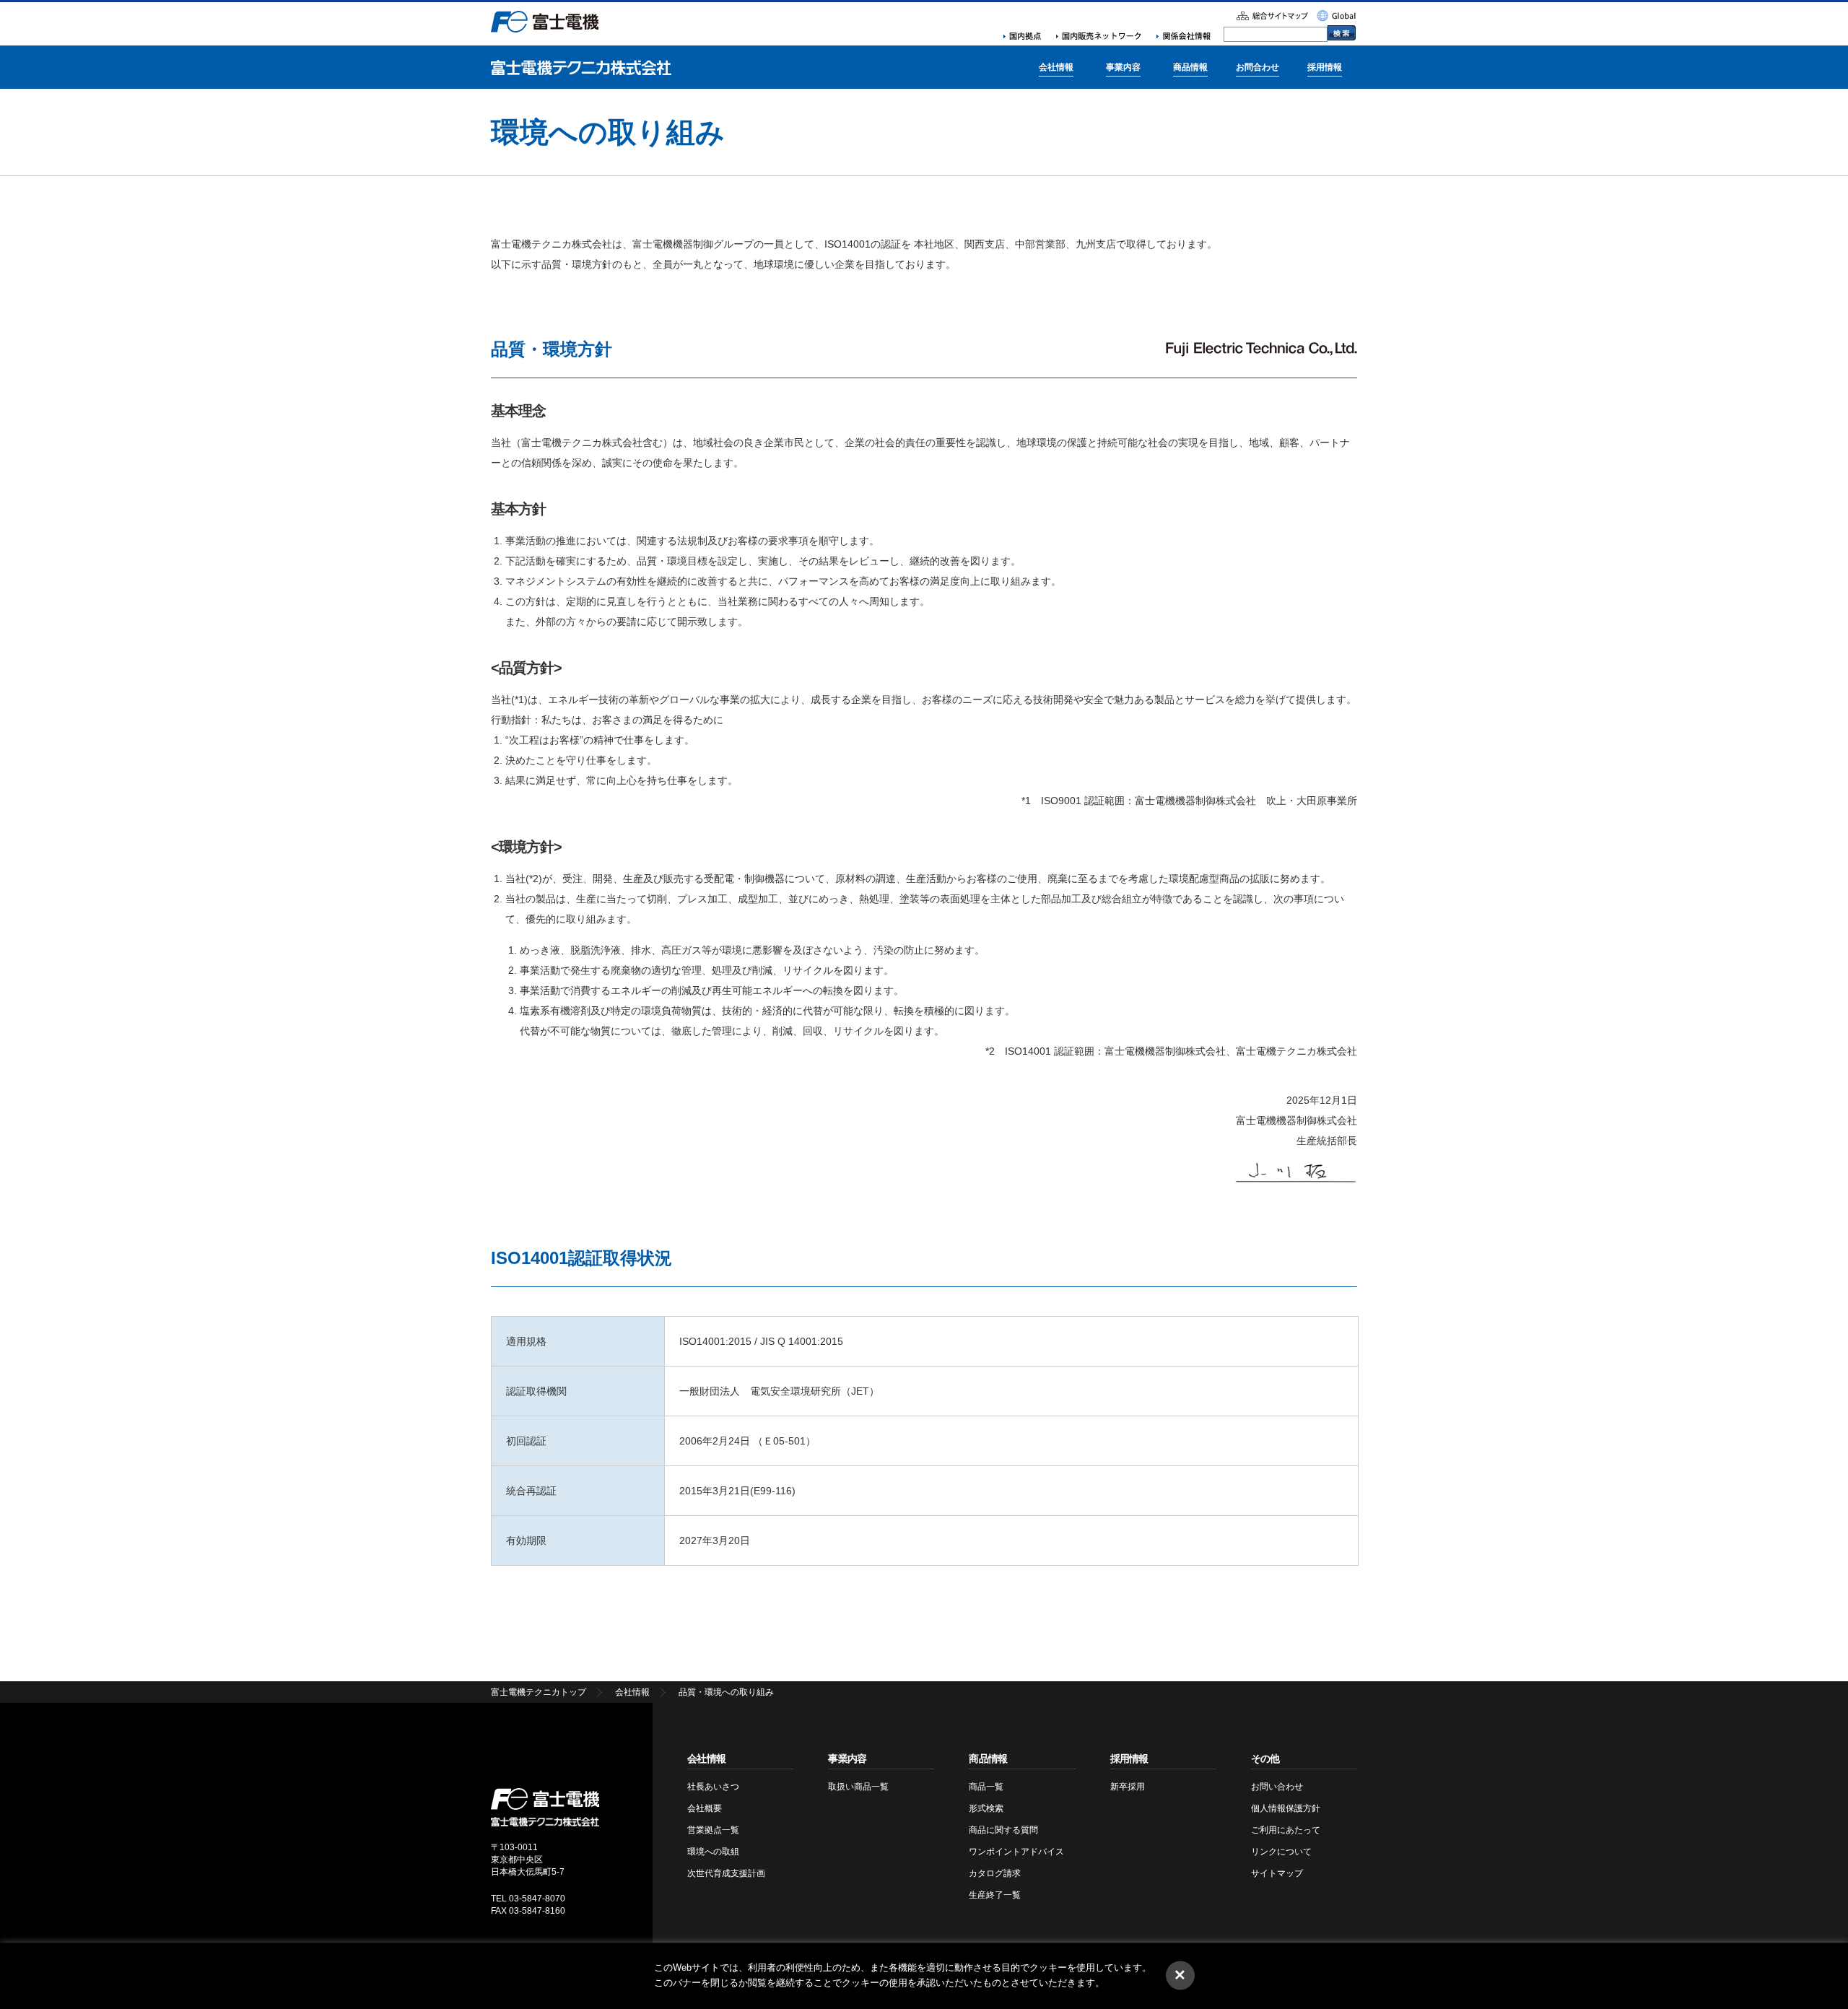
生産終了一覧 (995, 1895)
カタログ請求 (995, 1873)
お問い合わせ (1277, 1787)
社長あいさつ (713, 1787)
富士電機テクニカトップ (539, 1692)
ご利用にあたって (1286, 1830)
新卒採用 (1128, 1787)
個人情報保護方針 (1286, 1808)
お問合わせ (1258, 67)
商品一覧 (986, 1787)
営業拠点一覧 (713, 1830)
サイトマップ (1277, 1873)
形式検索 (986, 1808)
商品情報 (1190, 67)
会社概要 (705, 1808)
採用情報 (1325, 67)
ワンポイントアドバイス (1016, 1852)
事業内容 (1123, 67)
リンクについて (1281, 1852)
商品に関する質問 (1003, 1830)
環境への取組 (713, 1852)
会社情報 (1056, 67)
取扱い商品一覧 (858, 1787)
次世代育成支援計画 (726, 1873)
